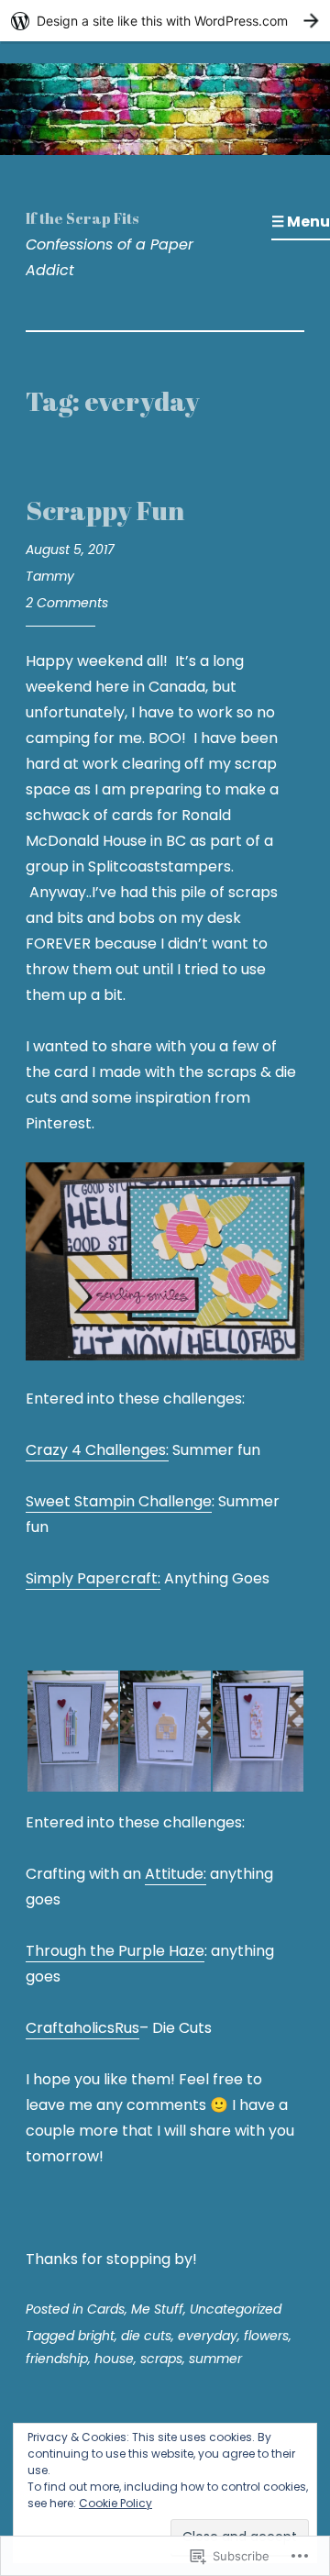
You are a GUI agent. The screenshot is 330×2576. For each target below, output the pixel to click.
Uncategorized (236, 2309)
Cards (106, 2309)
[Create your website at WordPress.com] (165, 21)
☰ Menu (301, 222)
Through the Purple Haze (115, 1951)
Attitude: (176, 1874)
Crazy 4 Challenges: (97, 1450)
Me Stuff (157, 2309)
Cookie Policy (115, 2503)
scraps (161, 2359)
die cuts (146, 2336)
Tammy (50, 576)
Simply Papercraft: (93, 1578)
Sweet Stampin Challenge (119, 1501)
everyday (208, 2336)
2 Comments (67, 603)
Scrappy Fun (105, 510)
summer (215, 2359)
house (114, 2359)
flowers (266, 2336)
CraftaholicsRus (82, 2028)
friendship (57, 2359)
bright (96, 2336)
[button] (72, 1731)
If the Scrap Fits (82, 218)
